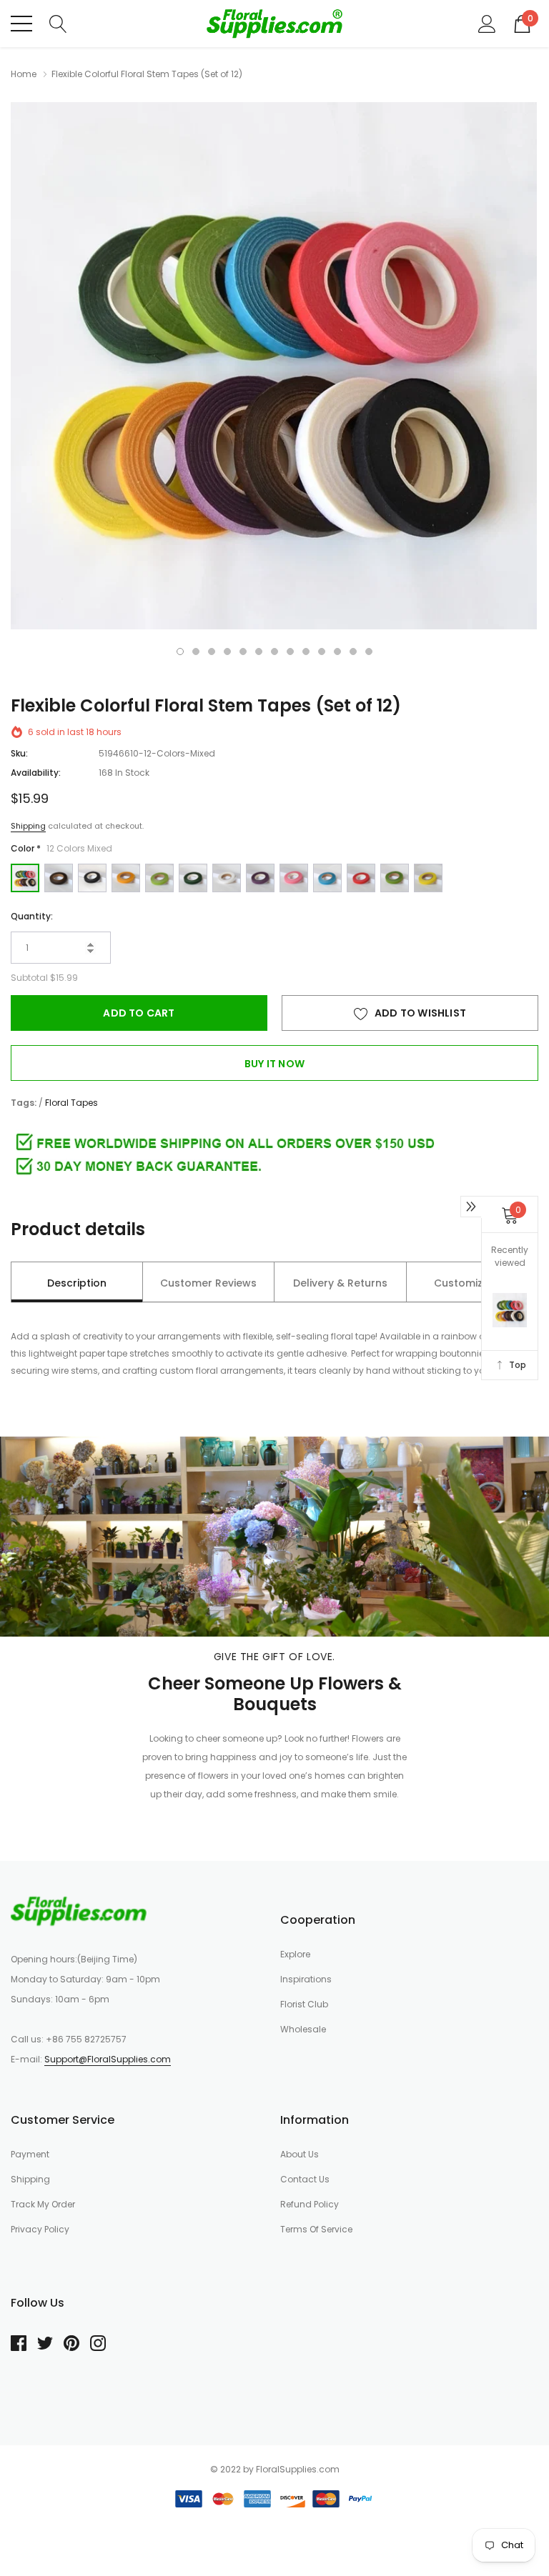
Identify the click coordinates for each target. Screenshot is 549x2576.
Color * (61, 848)
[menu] (21, 24)
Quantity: (32, 916)
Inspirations (306, 1979)
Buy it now (274, 1064)
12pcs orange (126, 878)
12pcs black (92, 878)
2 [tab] (196, 652)
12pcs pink (294, 878)
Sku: (19, 753)
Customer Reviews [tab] (208, 1283)
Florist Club (304, 2004)
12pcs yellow (428, 878)
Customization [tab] (472, 1283)
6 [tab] (259, 652)
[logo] (274, 24)
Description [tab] (77, 1283)
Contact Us (305, 2179)
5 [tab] (243, 652)
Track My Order (43, 2204)
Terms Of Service (316, 2229)
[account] (487, 23)
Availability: (36, 773)
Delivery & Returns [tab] (340, 1283)
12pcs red (361, 878)
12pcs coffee (59, 878)
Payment (30, 2154)
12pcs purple (260, 878)
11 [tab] (337, 652)
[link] (79, 1911)
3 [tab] (212, 652)
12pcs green (395, 878)
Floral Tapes (71, 1103)
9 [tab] (306, 652)
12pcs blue (327, 878)
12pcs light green (159, 878)
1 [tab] (180, 652)
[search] (58, 23)
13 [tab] (369, 652)
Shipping (28, 826)
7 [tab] (274, 652)
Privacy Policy (40, 2229)
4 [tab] (227, 652)
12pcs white (227, 878)
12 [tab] (353, 652)
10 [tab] (322, 652)
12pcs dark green (193, 878)
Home (24, 74)
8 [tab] (290, 652)
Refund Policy (310, 2204)
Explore (295, 1954)
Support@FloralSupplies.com (108, 2059)
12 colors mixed (25, 878)
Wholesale (303, 2029)
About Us (300, 2154)
